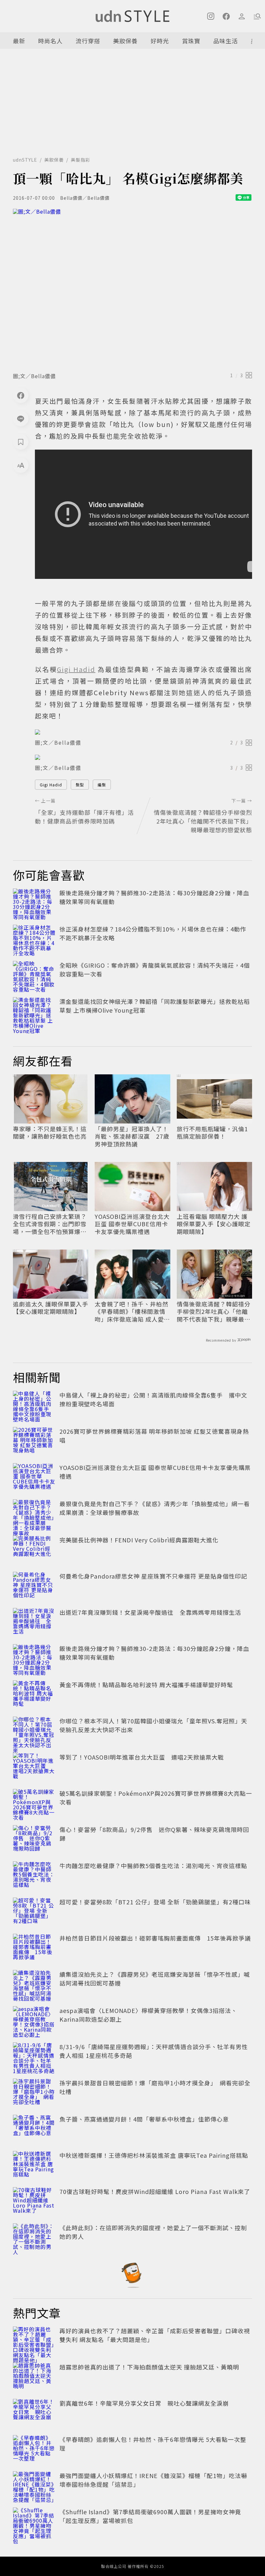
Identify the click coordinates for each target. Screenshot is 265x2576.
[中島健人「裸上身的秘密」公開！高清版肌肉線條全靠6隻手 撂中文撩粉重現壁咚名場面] (34, 1405)
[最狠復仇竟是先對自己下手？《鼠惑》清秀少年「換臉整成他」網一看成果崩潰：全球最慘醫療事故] (34, 1514)
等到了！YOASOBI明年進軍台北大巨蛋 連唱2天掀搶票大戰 (142, 1757)
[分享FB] (21, 395)
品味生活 (226, 41)
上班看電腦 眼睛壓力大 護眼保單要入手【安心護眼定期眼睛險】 (214, 1224)
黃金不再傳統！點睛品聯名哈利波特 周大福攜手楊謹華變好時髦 (146, 1685)
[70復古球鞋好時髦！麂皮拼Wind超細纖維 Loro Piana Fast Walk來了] (34, 2201)
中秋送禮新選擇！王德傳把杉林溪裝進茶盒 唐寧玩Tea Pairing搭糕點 (154, 2155)
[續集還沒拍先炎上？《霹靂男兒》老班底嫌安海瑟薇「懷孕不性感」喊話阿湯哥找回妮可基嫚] (34, 1984)
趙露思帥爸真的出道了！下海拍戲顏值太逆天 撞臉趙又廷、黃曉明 (149, 2367)
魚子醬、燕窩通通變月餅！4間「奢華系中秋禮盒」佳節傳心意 (144, 2119)
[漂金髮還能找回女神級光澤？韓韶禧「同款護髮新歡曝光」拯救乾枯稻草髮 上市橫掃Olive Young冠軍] (34, 1011)
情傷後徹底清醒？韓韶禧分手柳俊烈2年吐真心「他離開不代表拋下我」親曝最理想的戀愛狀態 (214, 1312)
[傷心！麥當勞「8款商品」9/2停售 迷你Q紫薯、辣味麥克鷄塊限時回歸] (34, 1839)
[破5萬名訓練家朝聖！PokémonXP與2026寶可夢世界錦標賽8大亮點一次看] (34, 1803)
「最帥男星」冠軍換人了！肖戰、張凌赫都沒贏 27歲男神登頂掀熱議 (132, 1136)
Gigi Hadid (51, 785)
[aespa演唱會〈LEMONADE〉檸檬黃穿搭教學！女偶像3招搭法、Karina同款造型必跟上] (34, 2020)
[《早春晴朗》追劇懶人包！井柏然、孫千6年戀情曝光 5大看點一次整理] (34, 2449)
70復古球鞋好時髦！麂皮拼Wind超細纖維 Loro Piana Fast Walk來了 (155, 2191)
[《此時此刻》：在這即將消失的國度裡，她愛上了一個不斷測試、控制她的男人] (34, 2238)
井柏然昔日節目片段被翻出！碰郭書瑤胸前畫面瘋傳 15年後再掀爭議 (155, 1938)
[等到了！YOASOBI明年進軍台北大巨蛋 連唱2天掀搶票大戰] (34, 1767)
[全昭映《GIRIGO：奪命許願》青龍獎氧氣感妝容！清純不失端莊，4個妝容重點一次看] (34, 975)
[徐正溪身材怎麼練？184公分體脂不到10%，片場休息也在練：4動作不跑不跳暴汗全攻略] (34, 939)
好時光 (160, 41)
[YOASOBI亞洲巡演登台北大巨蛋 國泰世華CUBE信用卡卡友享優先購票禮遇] (34, 1477)
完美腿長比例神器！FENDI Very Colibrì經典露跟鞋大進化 (139, 1540)
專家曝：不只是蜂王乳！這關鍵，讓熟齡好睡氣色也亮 (50, 1133)
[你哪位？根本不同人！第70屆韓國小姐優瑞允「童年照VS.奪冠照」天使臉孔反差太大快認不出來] (34, 1731)
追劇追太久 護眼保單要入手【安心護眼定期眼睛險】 (51, 1308)
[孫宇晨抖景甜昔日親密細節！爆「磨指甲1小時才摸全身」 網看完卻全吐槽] (34, 2093)
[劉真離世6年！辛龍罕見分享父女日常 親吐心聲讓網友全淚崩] (34, 2413)
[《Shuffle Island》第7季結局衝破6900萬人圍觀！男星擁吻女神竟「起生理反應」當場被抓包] (34, 2522)
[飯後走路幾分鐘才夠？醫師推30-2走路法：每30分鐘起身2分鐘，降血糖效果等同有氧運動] (34, 903)
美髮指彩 (80, 160)
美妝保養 (125, 41)
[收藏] (21, 442)
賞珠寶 (191, 41)
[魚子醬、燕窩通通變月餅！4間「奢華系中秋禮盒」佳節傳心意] (34, 2129)
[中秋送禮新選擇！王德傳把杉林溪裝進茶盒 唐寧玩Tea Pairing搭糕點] (34, 2165)
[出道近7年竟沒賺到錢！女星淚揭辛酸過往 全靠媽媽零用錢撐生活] (34, 1622)
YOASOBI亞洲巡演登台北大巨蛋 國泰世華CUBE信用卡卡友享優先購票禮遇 (132, 1224)
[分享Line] (21, 419)
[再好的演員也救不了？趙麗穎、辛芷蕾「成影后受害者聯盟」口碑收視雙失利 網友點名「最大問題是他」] (34, 2341)
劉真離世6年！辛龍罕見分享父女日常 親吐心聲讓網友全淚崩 (144, 2403)
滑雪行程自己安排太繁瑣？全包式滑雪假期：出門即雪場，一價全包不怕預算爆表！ (50, 1224)
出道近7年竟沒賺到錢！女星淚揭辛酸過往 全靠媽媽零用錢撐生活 (150, 1612)
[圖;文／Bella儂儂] (132, 288)
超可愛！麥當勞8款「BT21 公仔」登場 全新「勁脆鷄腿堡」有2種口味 (155, 1902)
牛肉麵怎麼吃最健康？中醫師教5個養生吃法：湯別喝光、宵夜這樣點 (153, 1866)
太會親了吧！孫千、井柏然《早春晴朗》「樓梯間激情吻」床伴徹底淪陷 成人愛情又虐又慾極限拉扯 (132, 1312)
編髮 (102, 785)
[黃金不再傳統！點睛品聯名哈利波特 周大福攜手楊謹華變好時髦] (34, 1695)
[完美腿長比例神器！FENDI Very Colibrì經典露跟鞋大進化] (34, 1550)
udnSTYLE (25, 160)
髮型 (80, 785)
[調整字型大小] (21, 465)
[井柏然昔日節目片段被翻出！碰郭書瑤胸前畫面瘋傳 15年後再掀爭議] (34, 1948)
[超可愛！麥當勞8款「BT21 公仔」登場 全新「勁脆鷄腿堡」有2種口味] (34, 1912)
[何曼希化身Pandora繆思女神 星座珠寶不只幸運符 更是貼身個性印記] (34, 1586)
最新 (19, 41)
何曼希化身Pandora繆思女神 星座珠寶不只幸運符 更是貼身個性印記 (153, 1576)
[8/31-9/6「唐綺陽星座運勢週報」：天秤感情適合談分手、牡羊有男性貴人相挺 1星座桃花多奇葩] (34, 2057)
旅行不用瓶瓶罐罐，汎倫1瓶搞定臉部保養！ (212, 1133)
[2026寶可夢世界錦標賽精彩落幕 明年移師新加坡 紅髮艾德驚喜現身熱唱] (34, 1441)
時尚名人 (50, 41)
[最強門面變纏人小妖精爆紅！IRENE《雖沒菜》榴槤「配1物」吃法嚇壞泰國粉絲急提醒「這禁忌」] (34, 2486)
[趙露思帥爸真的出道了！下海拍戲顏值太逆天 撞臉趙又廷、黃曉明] (34, 2377)
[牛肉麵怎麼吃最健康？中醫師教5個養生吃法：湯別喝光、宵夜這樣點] (34, 1876)
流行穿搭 (88, 41)
